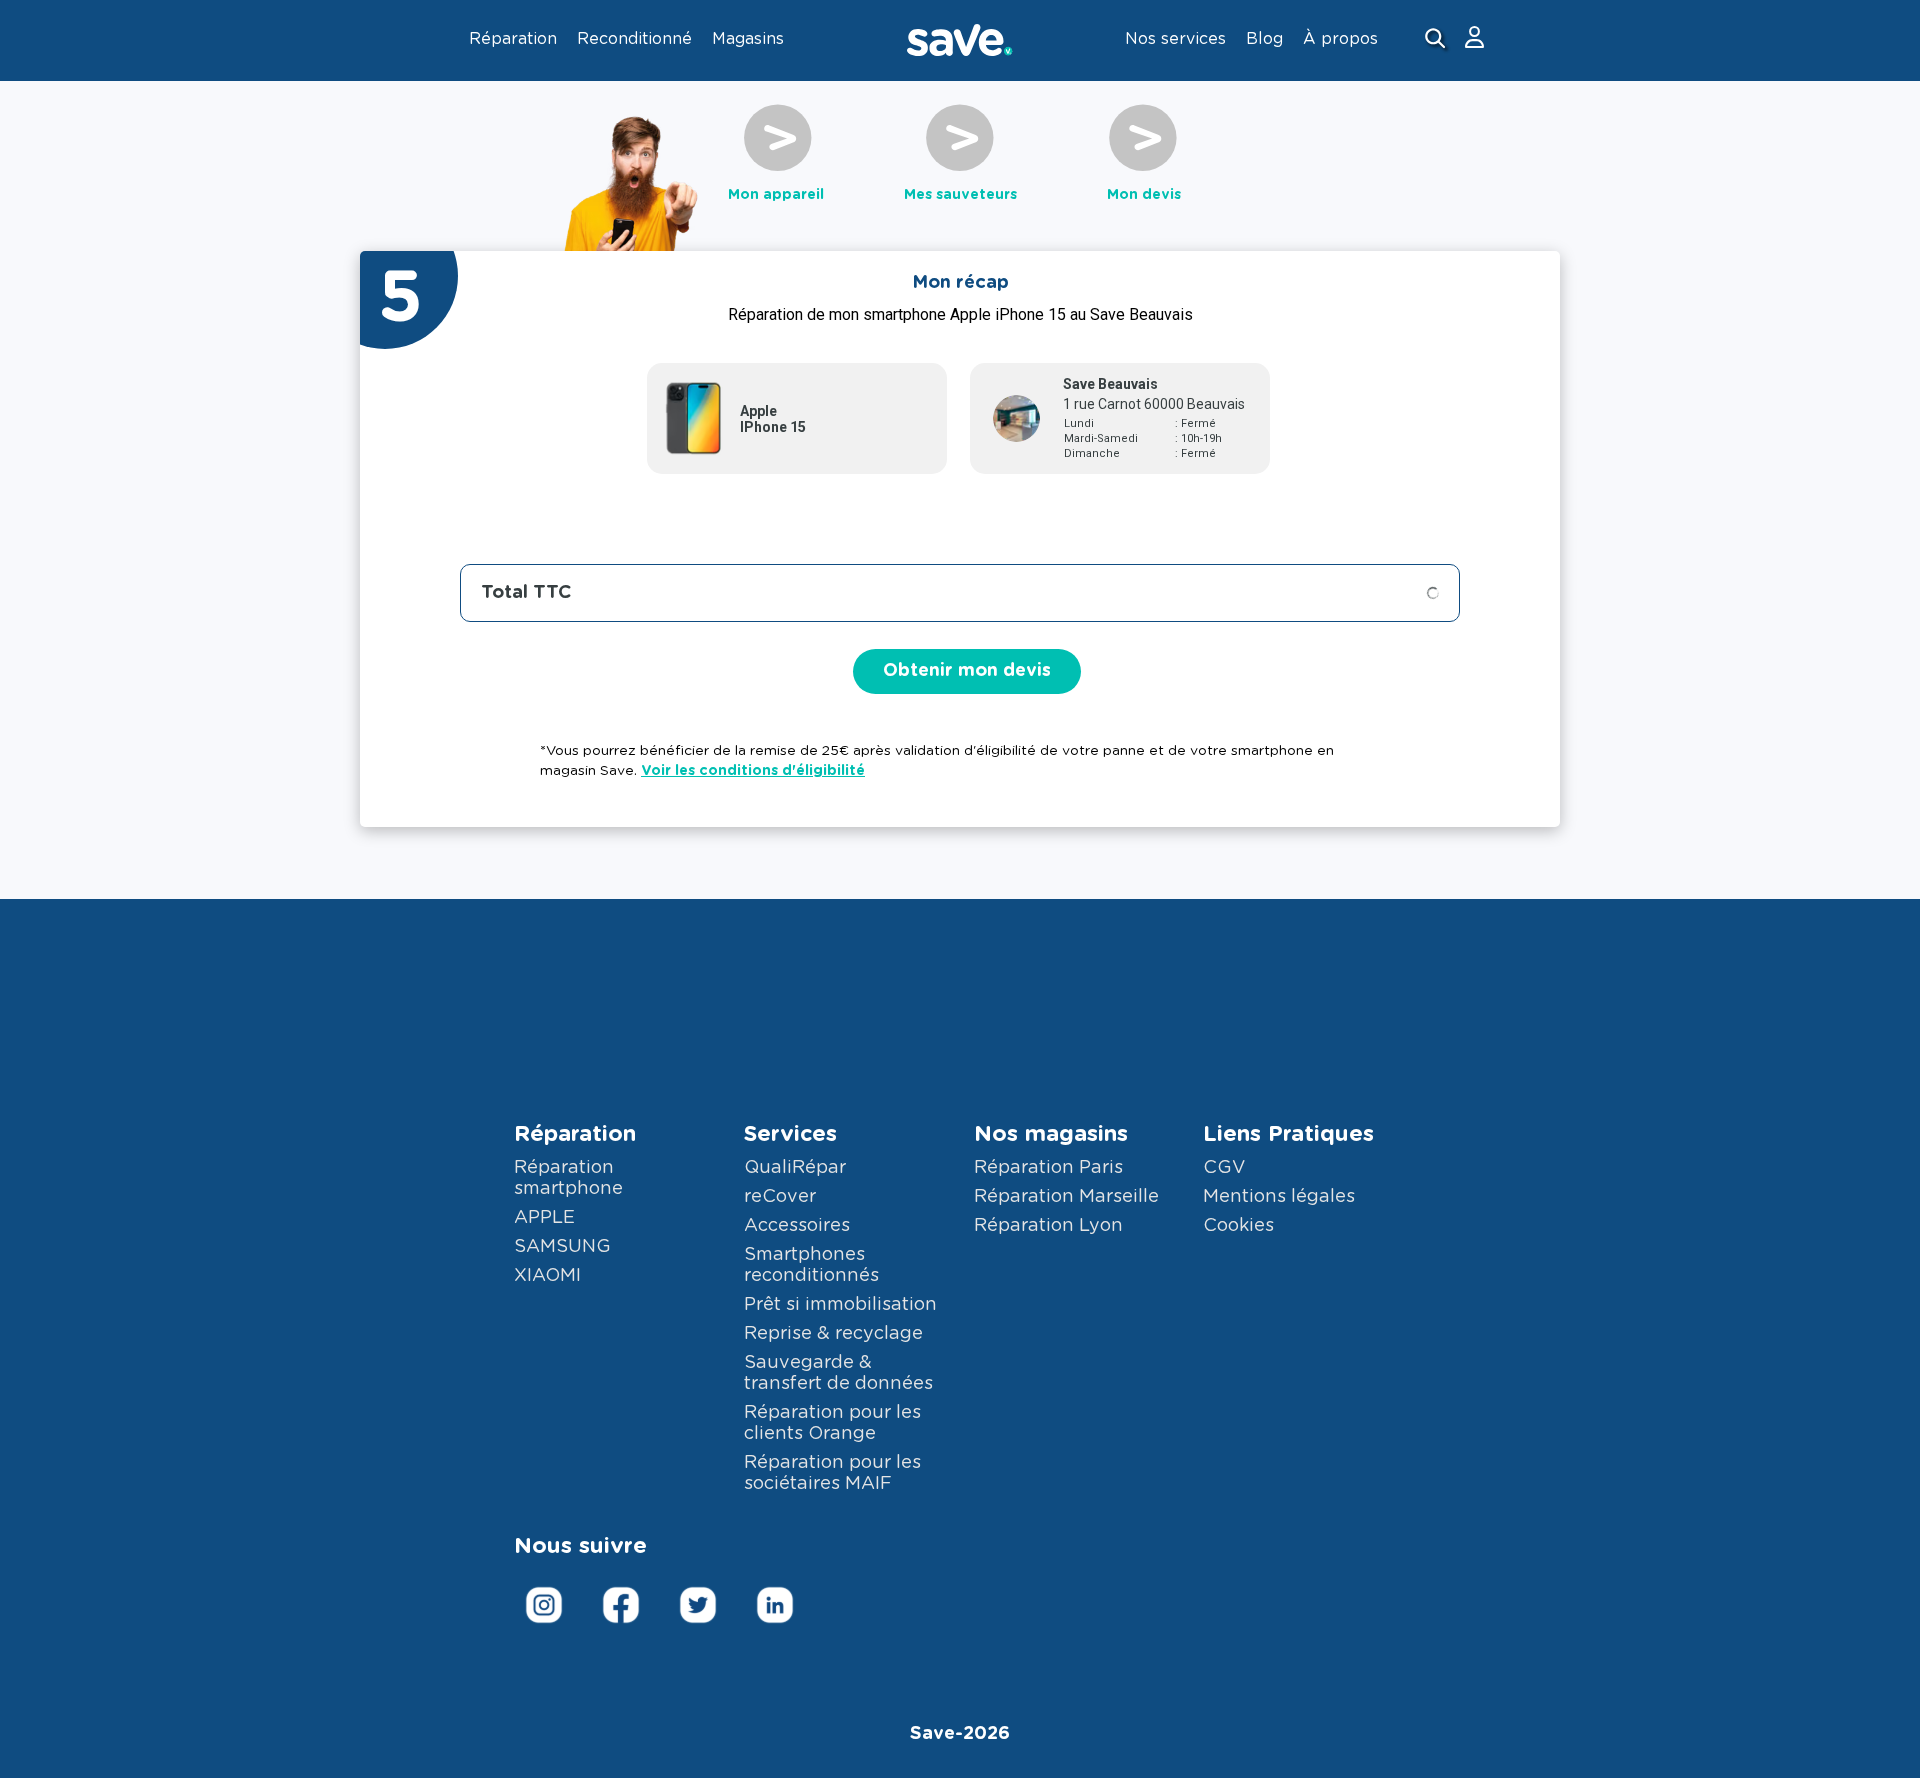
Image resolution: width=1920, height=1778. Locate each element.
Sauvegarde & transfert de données (838, 1373)
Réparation (575, 1134)
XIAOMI (547, 1276)
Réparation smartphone (568, 1178)
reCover (780, 1197)
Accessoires (797, 1226)
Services (790, 1134)
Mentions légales (1279, 1197)
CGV (1224, 1168)
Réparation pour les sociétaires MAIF (832, 1473)
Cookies (1238, 1226)
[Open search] (1437, 40)
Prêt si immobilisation (840, 1305)
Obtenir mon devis (967, 671)
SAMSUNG (562, 1247)
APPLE (544, 1218)
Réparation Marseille (1066, 1197)
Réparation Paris (1048, 1168)
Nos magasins (1051, 1134)
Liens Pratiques (1288, 1134)
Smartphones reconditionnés (811, 1265)
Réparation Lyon (1048, 1226)
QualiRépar (795, 1168)
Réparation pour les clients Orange (832, 1423)
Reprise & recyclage (833, 1334)
